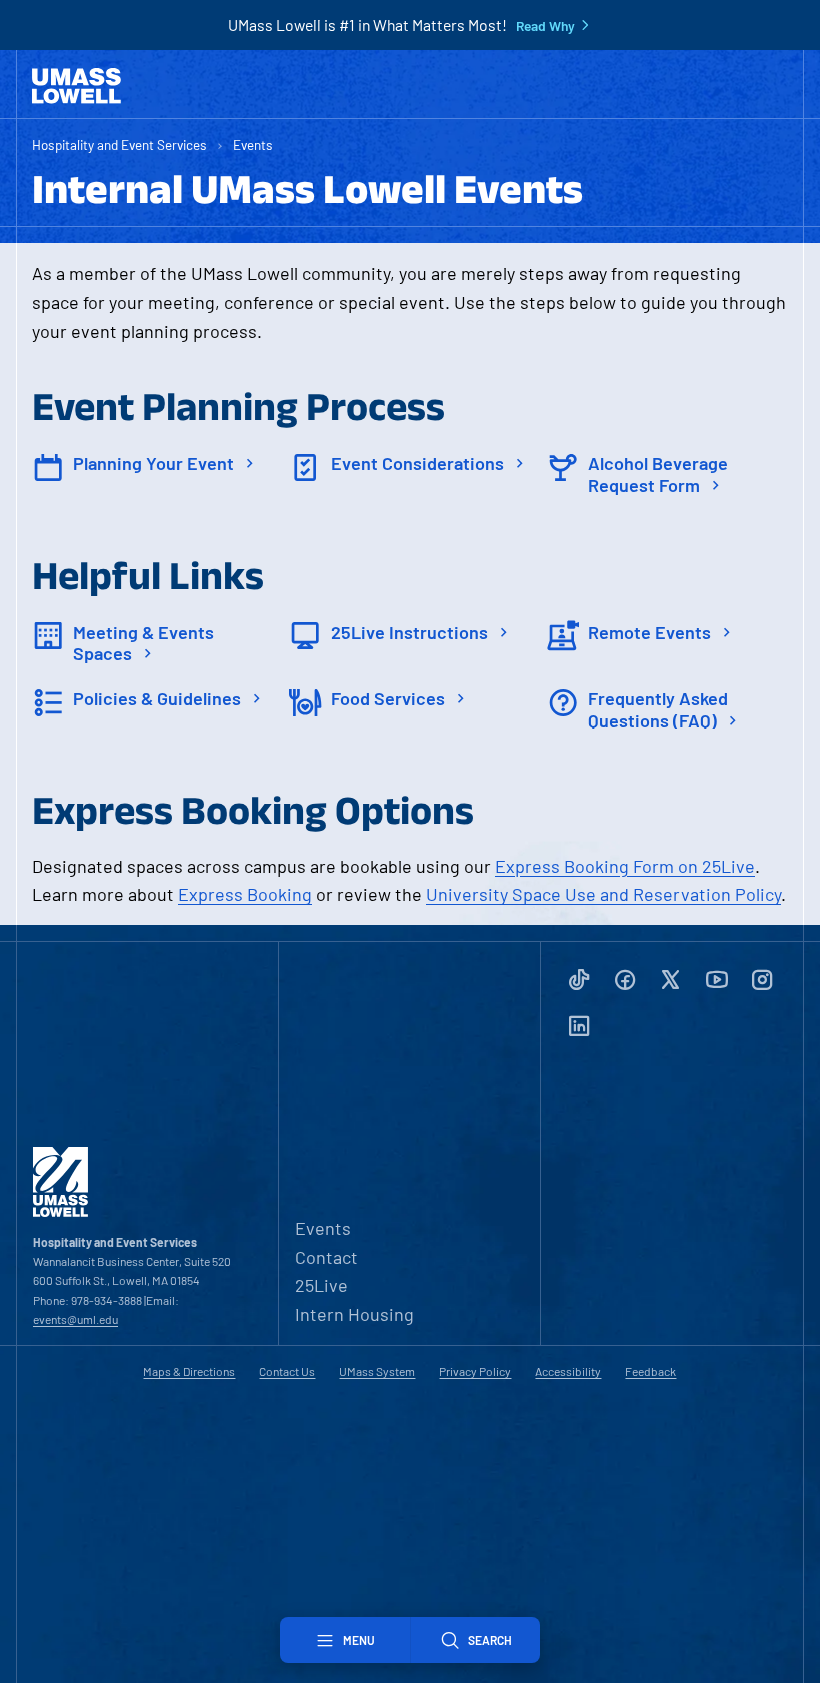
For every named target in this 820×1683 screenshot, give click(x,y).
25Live (321, 1285)
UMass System (377, 1371)
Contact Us (287, 1371)
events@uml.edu (75, 1319)
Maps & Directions (189, 1371)
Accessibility (568, 1371)
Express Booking (245, 894)
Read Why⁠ (545, 26)
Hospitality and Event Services (119, 144)
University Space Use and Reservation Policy (603, 894)
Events (253, 144)
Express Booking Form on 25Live (625, 866)
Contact (326, 1257)
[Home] (76, 86)
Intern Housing (354, 1314)
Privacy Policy (475, 1371)
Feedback (650, 1371)
